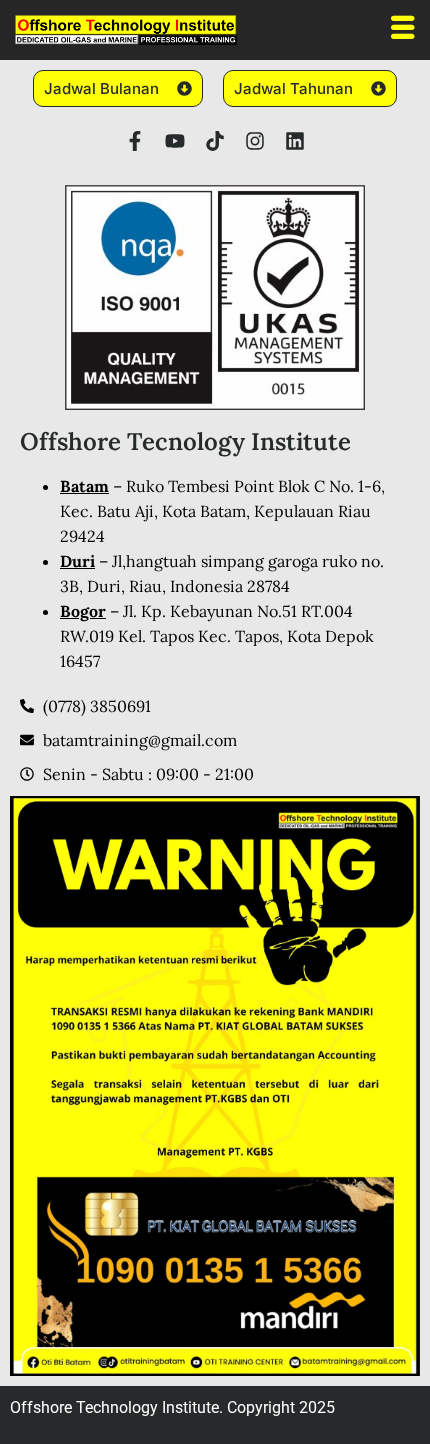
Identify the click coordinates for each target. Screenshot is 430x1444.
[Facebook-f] (135, 141)
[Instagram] (255, 141)
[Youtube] (175, 141)
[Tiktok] (215, 141)
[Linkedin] (295, 141)
